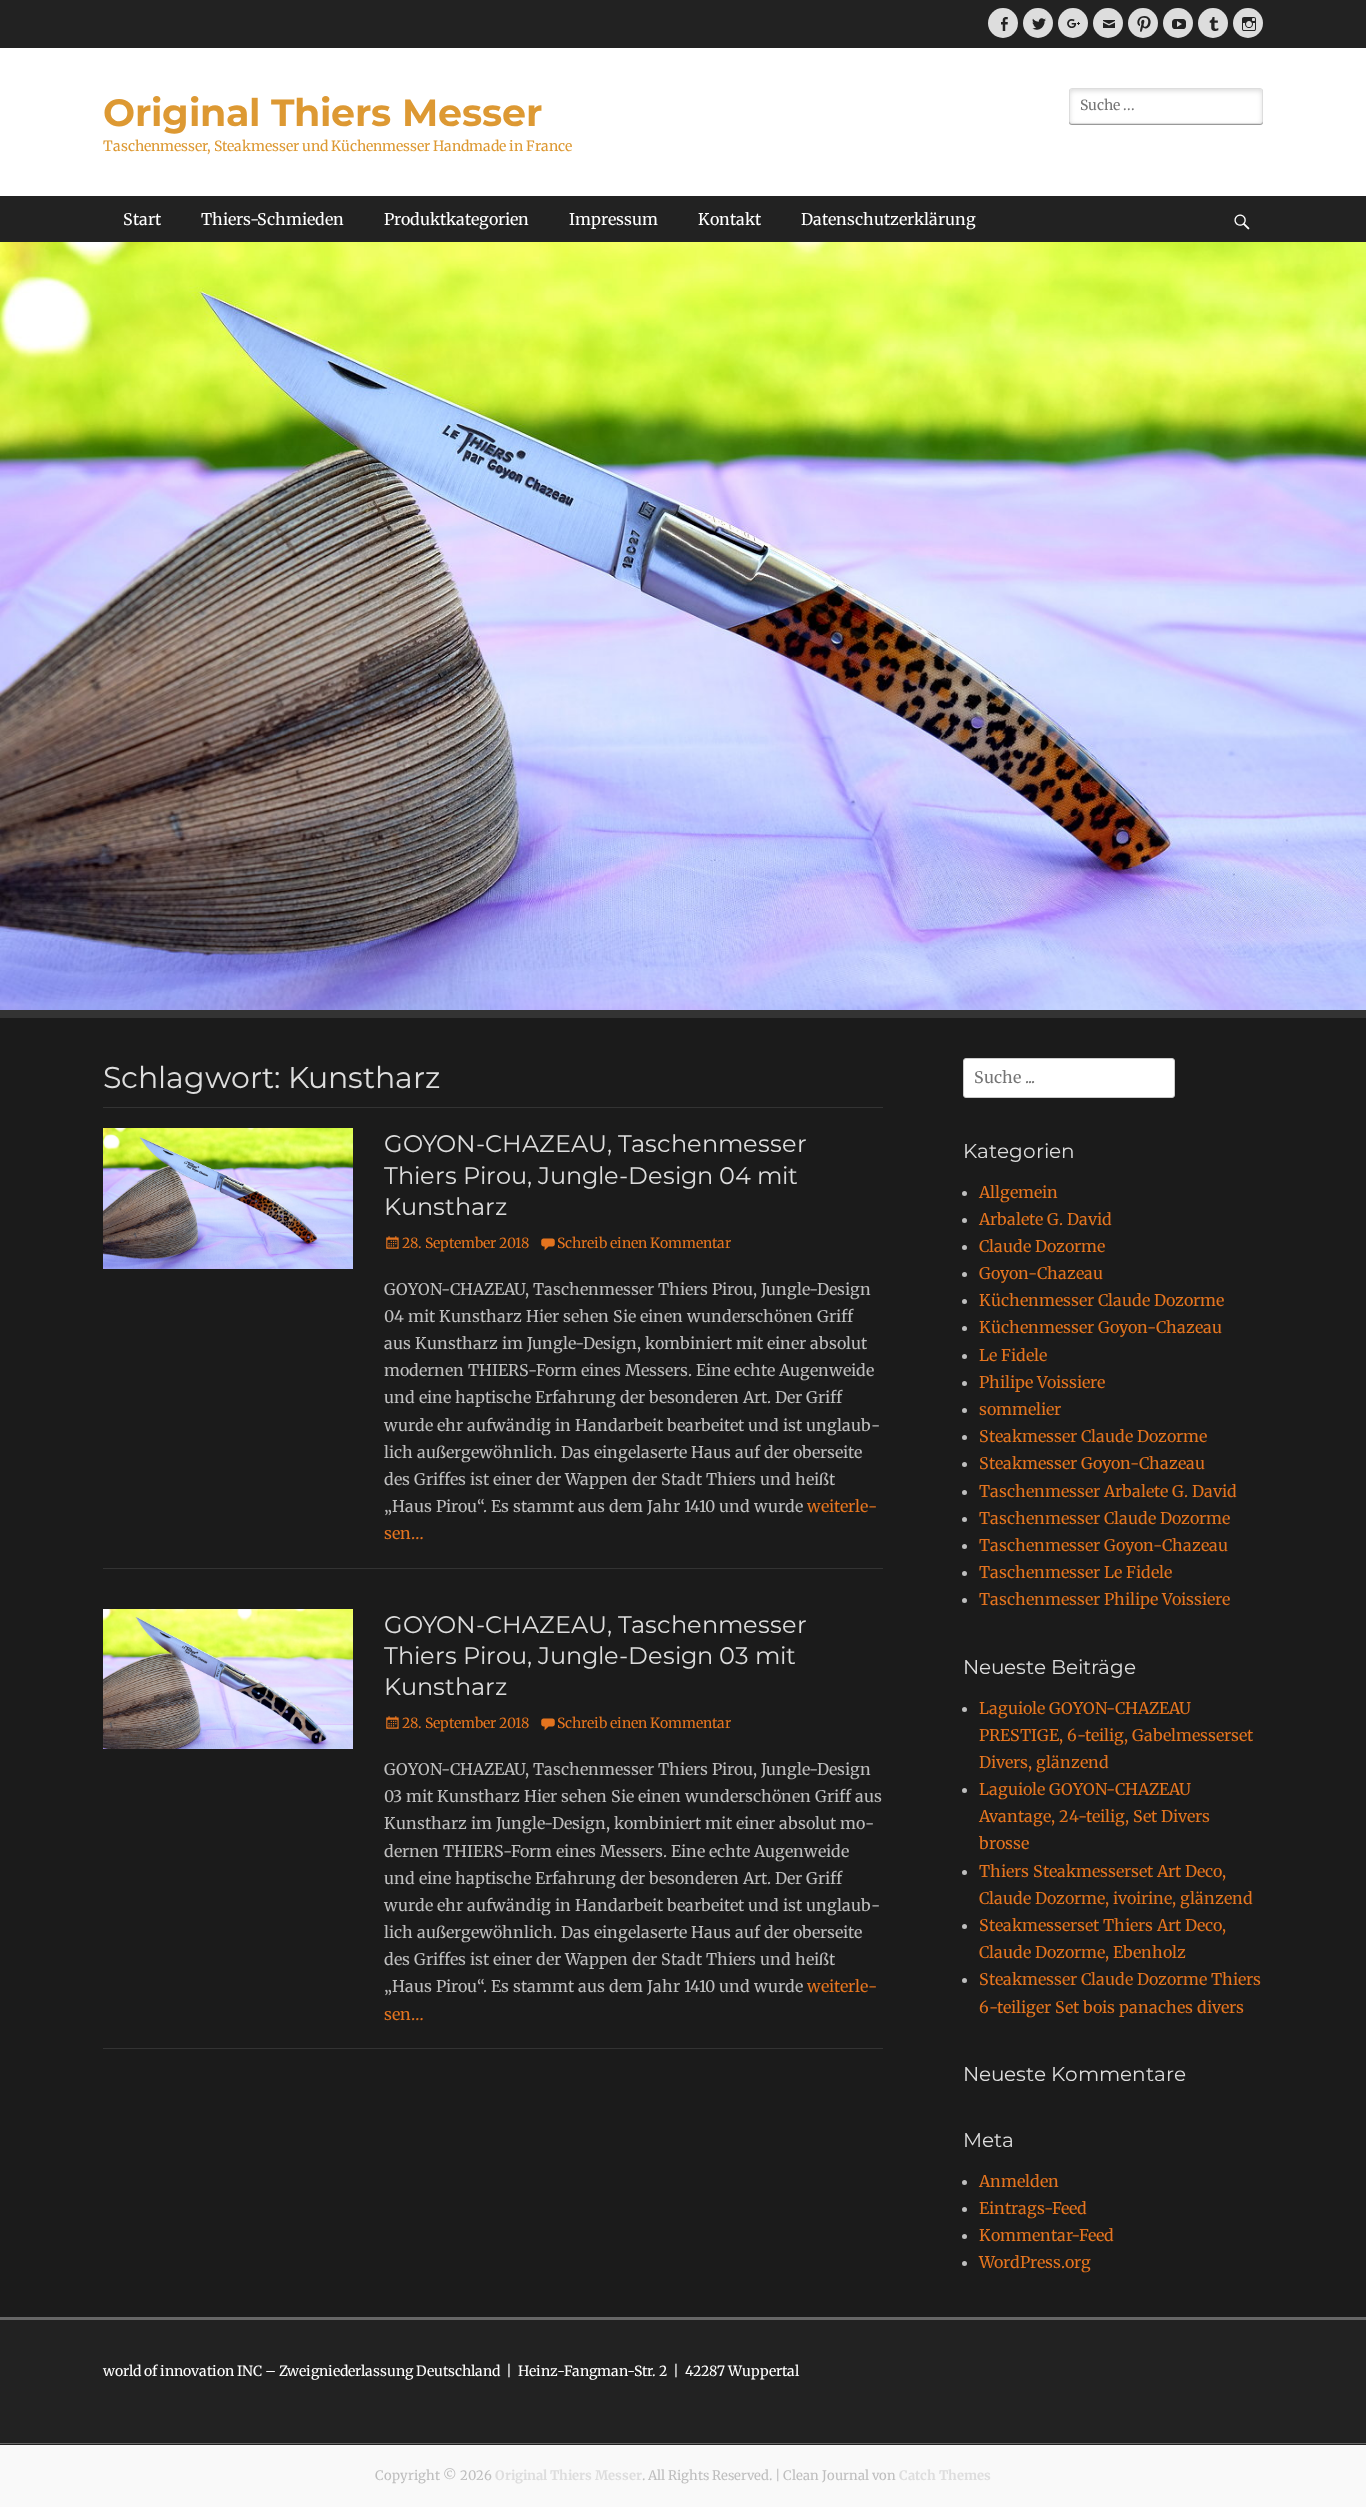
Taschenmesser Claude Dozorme (1104, 1518)
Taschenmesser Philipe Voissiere (1104, 1599)
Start (142, 219)
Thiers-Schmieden (272, 219)
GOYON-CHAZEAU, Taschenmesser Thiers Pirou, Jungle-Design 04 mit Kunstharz (595, 1174)
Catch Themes (945, 2475)
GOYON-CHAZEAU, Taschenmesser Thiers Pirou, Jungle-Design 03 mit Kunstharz (595, 1655)
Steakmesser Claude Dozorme (1093, 1436)
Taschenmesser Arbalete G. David (1108, 1491)
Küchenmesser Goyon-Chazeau (1100, 1327)
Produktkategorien (456, 219)
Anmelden (1019, 2181)
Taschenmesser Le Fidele (1075, 1572)
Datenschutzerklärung (888, 219)
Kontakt (729, 219)
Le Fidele (1013, 1355)
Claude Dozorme (1042, 1246)
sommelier (1020, 1409)
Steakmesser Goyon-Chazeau (1092, 1463)
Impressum (613, 219)
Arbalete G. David (1045, 1219)
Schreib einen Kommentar (644, 1243)
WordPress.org (1035, 2262)
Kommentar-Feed (1046, 2235)
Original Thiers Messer (322, 112)
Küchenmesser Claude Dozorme (1101, 1300)
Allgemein (1018, 1192)
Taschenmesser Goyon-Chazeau (1103, 1545)
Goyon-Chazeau (1041, 1273)
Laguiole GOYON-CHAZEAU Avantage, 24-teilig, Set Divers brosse (1094, 1816)
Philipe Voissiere (1042, 1382)
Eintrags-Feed (1033, 2208)
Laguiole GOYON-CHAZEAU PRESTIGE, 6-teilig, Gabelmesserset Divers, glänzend (1116, 1735)
